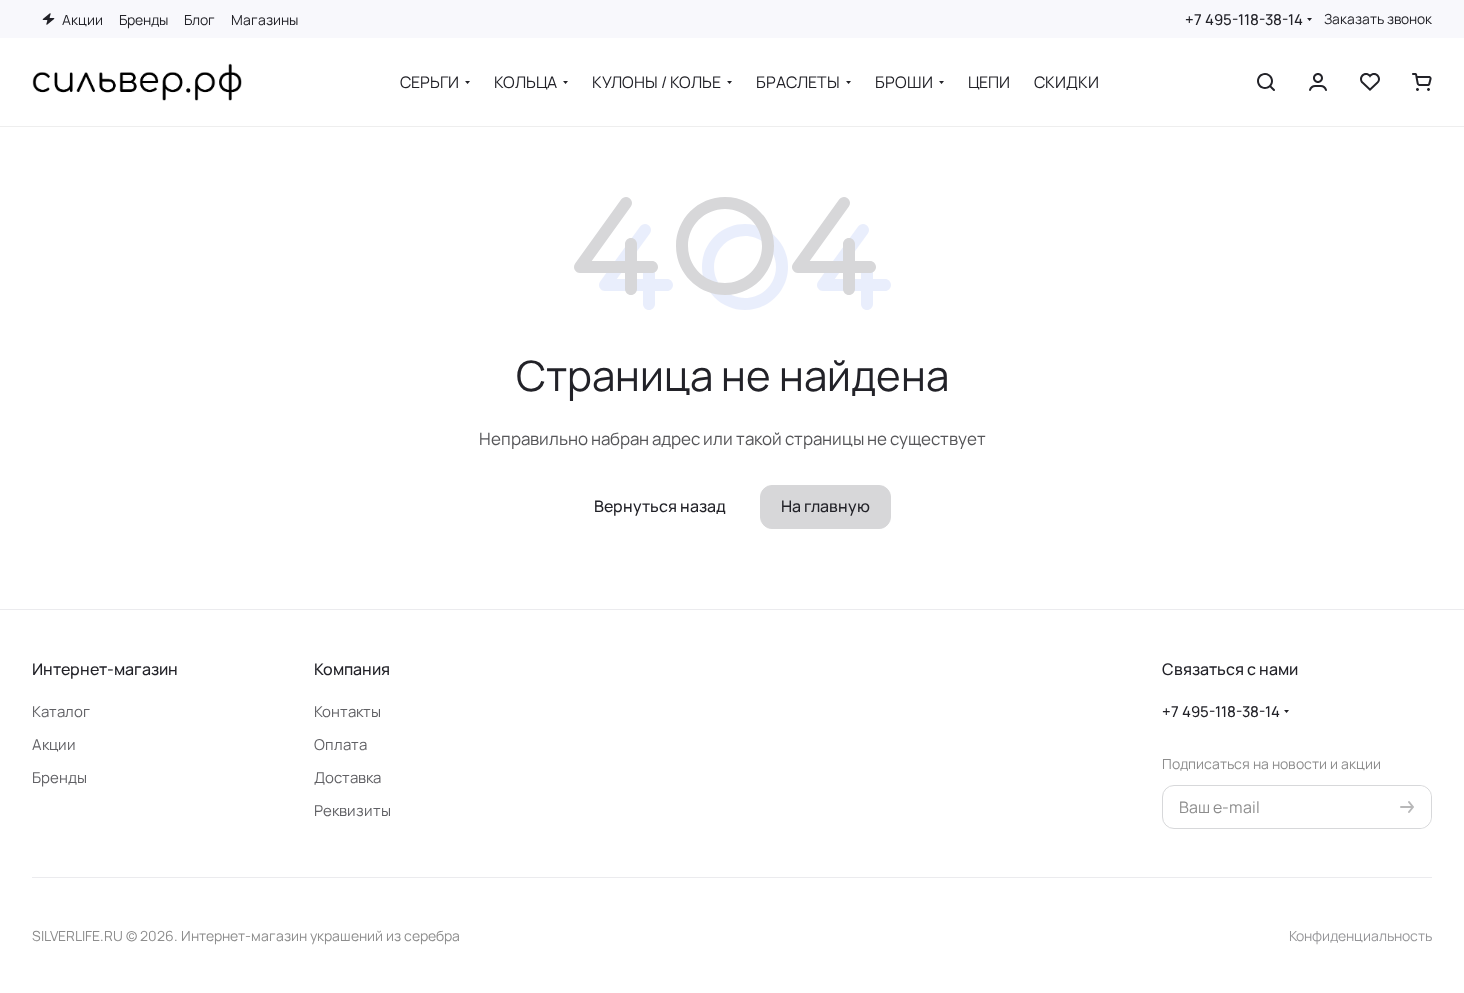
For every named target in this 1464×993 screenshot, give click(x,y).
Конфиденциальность (1360, 935)
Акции (54, 744)
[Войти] (1318, 82)
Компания (352, 669)
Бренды (59, 777)
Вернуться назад (660, 506)
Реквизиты (352, 810)
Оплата (340, 744)
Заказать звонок (1378, 19)
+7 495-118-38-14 (1244, 19)
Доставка (347, 777)
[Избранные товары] (1370, 82)
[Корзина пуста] (1422, 82)
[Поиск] (1266, 82)
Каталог (61, 711)
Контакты (347, 711)
